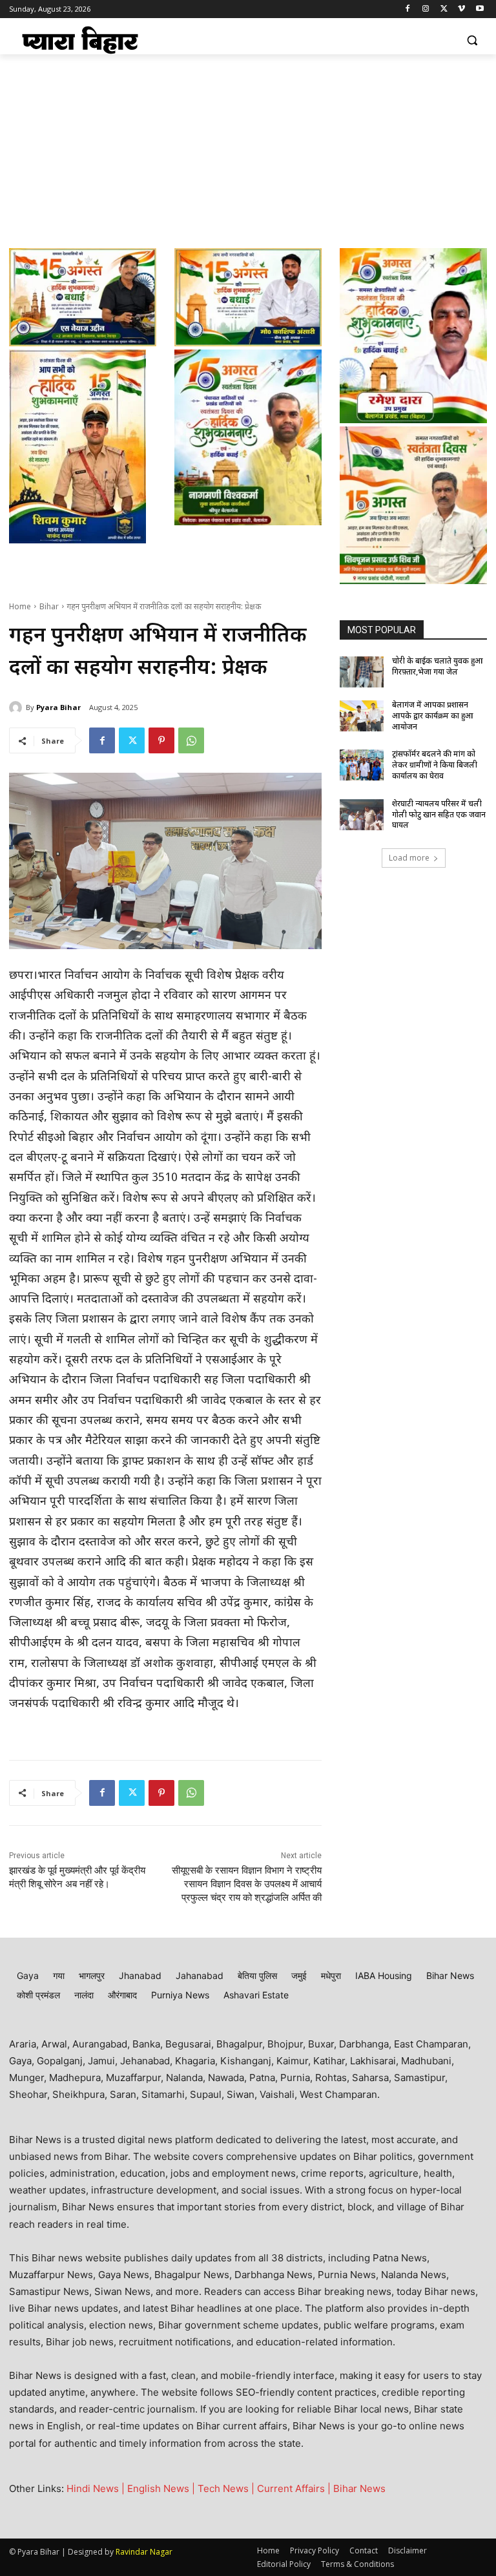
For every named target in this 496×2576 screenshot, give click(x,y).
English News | (162, 2488)
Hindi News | (97, 2488)
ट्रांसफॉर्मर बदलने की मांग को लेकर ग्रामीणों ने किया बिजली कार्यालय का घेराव (435, 766)
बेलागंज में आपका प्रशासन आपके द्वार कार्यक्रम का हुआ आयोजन (433, 717)
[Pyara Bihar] (17, 707)
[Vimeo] (461, 9)
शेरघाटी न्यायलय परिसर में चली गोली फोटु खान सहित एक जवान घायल (439, 815)
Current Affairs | (295, 2488)
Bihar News (359, 2488)
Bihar (49, 607)
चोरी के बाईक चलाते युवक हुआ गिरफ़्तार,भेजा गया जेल (438, 667)
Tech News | (227, 2488)
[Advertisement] (248, 151)
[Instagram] (426, 9)
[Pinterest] (161, 740)
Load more (409, 858)
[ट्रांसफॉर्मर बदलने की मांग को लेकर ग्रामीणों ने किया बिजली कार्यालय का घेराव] (362, 765)
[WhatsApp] (191, 740)
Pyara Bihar (58, 707)
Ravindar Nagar (144, 2552)
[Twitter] (444, 9)
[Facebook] (408, 9)
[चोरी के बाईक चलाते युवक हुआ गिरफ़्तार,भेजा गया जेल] (362, 672)
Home (20, 607)
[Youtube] (480, 9)
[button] (472, 40)
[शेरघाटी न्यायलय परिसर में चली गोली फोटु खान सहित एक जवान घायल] (362, 815)
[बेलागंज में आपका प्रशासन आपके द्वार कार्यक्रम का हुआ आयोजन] (362, 716)
